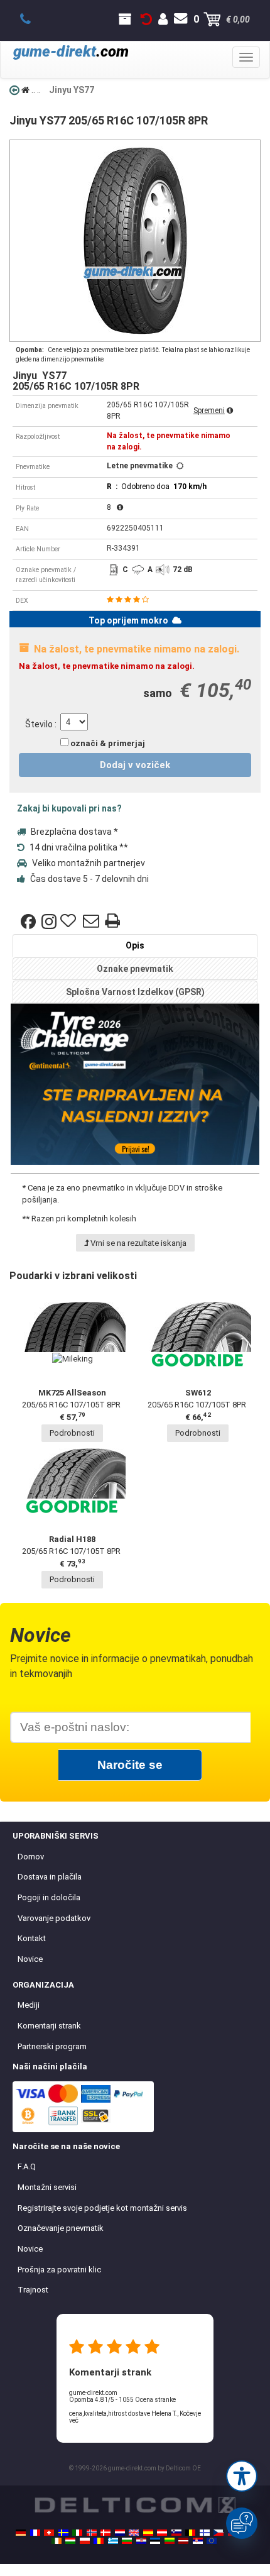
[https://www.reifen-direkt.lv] (183, 2541)
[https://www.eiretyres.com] (57, 2541)
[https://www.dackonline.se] (63, 2533)
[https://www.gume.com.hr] (141, 2541)
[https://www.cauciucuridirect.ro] (99, 2541)
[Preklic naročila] (146, 19)
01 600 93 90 (32, 19)
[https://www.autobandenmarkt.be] (190, 2533)
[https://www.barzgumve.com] (127, 2541)
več (74, 2420)
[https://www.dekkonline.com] (92, 2533)
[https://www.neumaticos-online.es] (148, 2533)
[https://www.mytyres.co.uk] (134, 2533)
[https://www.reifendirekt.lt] (170, 2541)
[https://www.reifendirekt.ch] (49, 2533)
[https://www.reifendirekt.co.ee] (155, 2541)
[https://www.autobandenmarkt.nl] (120, 2533)
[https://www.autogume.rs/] (198, 2541)
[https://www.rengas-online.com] (205, 2533)
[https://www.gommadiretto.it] (77, 2533)
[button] (242, 2476)
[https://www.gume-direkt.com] (176, 2533)
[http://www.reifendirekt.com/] (212, 2541)
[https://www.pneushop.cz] (219, 2533)
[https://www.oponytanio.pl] (85, 2541)
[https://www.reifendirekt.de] (21, 2533)
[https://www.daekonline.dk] (105, 2533)
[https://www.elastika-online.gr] (113, 2541)
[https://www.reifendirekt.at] (162, 2533)
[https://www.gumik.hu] (70, 2541)
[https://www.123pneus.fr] (35, 2533)
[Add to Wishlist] (70, 922)
